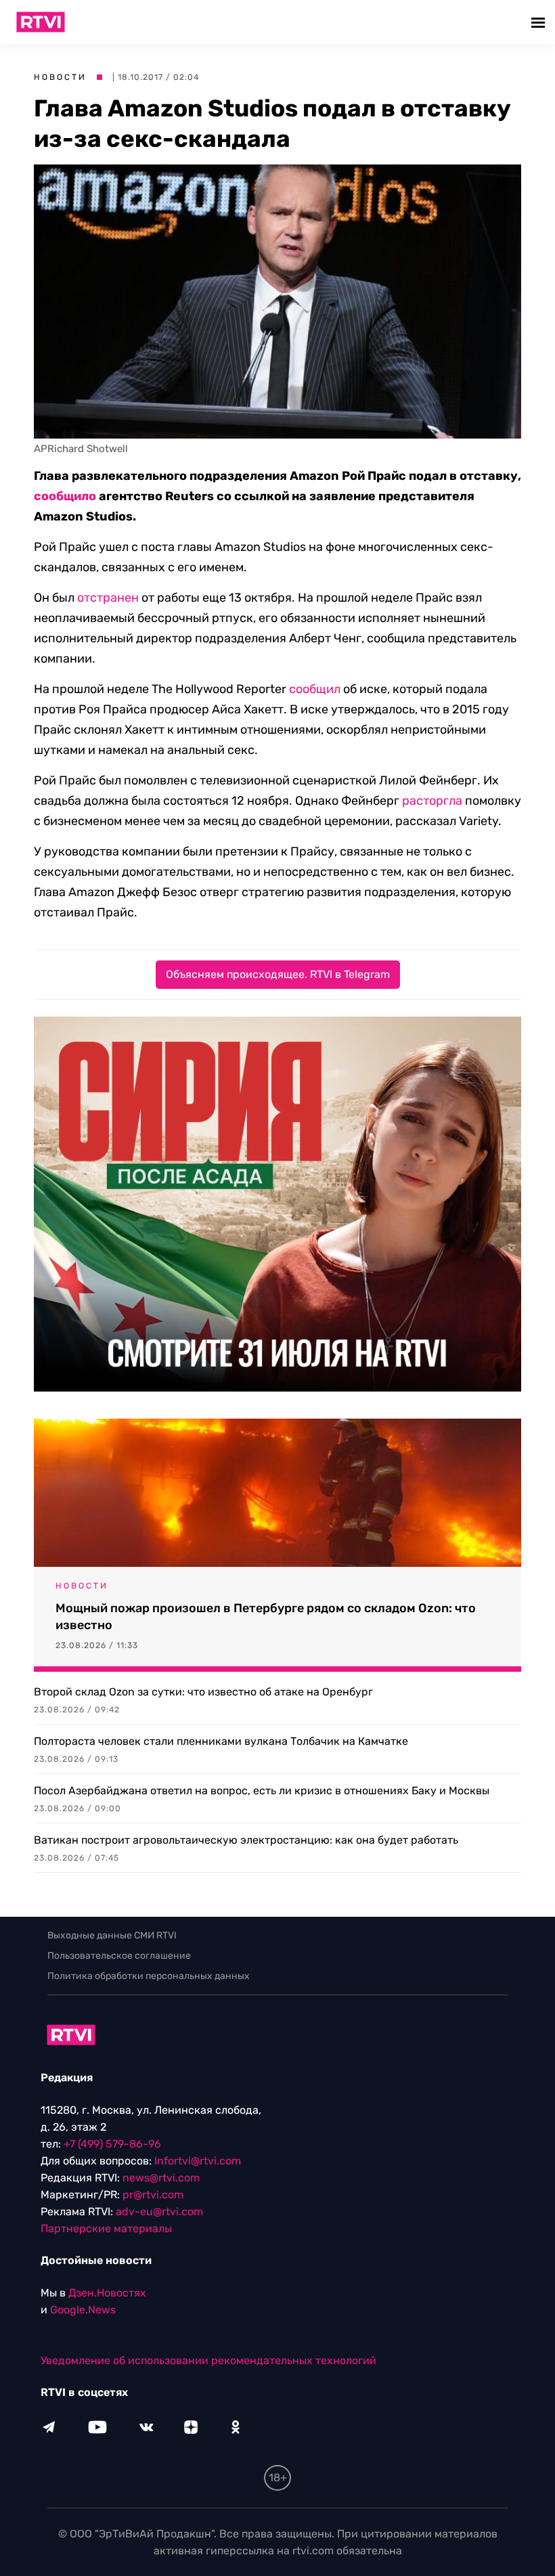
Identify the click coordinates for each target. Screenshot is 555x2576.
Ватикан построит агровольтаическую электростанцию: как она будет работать (246, 1840)
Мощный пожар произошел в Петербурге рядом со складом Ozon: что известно (266, 1617)
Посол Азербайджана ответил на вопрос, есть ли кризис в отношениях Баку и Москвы (262, 1791)
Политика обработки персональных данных (149, 1976)
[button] (540, 22)
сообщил (315, 689)
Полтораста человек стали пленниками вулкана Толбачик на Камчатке (221, 1741)
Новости (60, 77)
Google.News (83, 2310)
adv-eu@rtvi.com (159, 2212)
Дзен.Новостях (107, 2293)
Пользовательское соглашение (119, 1956)
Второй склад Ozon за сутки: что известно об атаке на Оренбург (203, 1692)
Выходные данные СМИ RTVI (112, 1935)
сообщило (65, 496)
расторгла (432, 801)
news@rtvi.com (161, 2178)
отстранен (108, 598)
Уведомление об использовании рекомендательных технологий (208, 2360)
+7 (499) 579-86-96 (112, 2144)
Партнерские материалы (106, 2228)
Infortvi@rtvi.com (198, 2161)
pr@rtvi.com (153, 2195)
